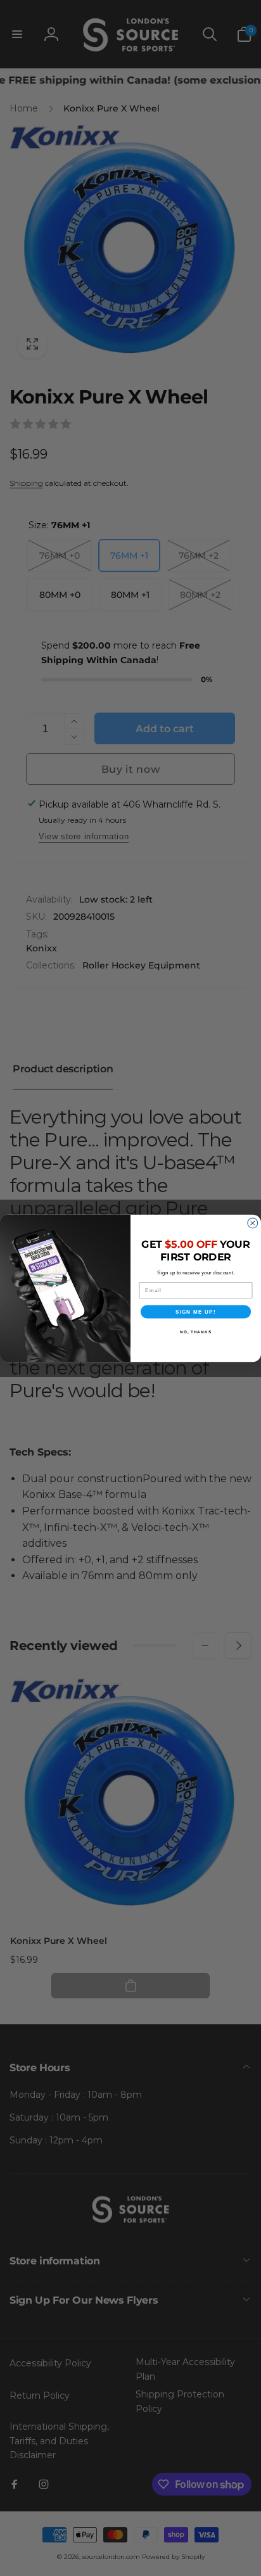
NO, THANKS (196, 1331)
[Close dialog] (253, 1223)
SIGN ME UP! (196, 1311)
